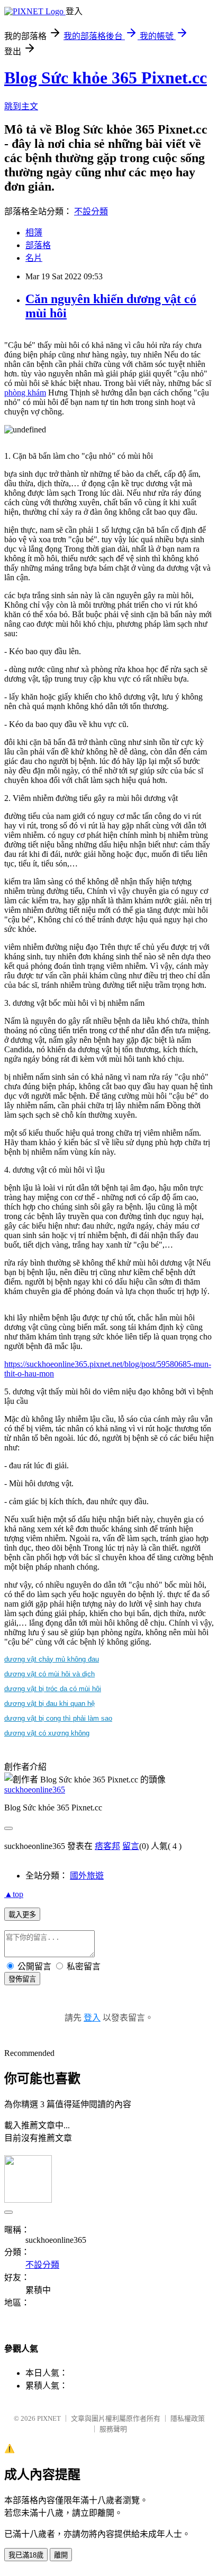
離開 (61, 2555)
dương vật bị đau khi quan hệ (49, 1704)
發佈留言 (22, 1979)
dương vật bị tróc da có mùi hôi (53, 1689)
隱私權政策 (188, 2418)
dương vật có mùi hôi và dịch (49, 1674)
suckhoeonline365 (35, 1790)
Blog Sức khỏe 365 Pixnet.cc (106, 78)
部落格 (38, 245)
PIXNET (49, 2418)
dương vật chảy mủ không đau (52, 1659)
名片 (34, 258)
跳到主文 (21, 106)
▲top (14, 1894)
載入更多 (22, 1915)
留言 (131, 1846)
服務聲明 (113, 2429)
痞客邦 (107, 1846)
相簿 (34, 233)
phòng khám (25, 393)
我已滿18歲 (26, 2555)
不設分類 (91, 211)
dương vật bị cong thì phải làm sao (58, 1718)
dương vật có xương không (47, 1733)
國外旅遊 (87, 1876)
